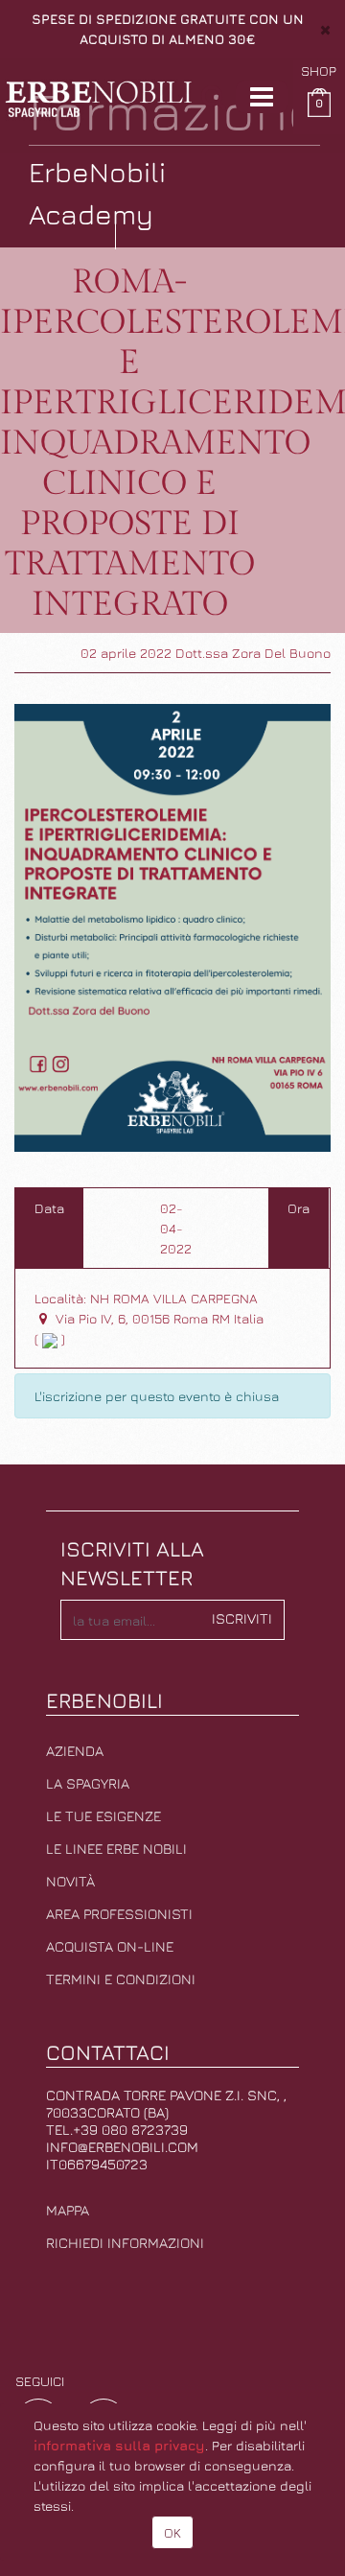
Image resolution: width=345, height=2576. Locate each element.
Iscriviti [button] (242, 1618)
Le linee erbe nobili (116, 1849)
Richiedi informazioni (125, 2243)
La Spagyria (88, 1783)
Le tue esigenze (103, 1816)
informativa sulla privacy (119, 2445)
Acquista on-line (110, 1946)
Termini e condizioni (121, 1979)
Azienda (75, 1751)
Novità (70, 1881)
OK (172, 2532)
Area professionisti (119, 1914)
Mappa (68, 2210)
